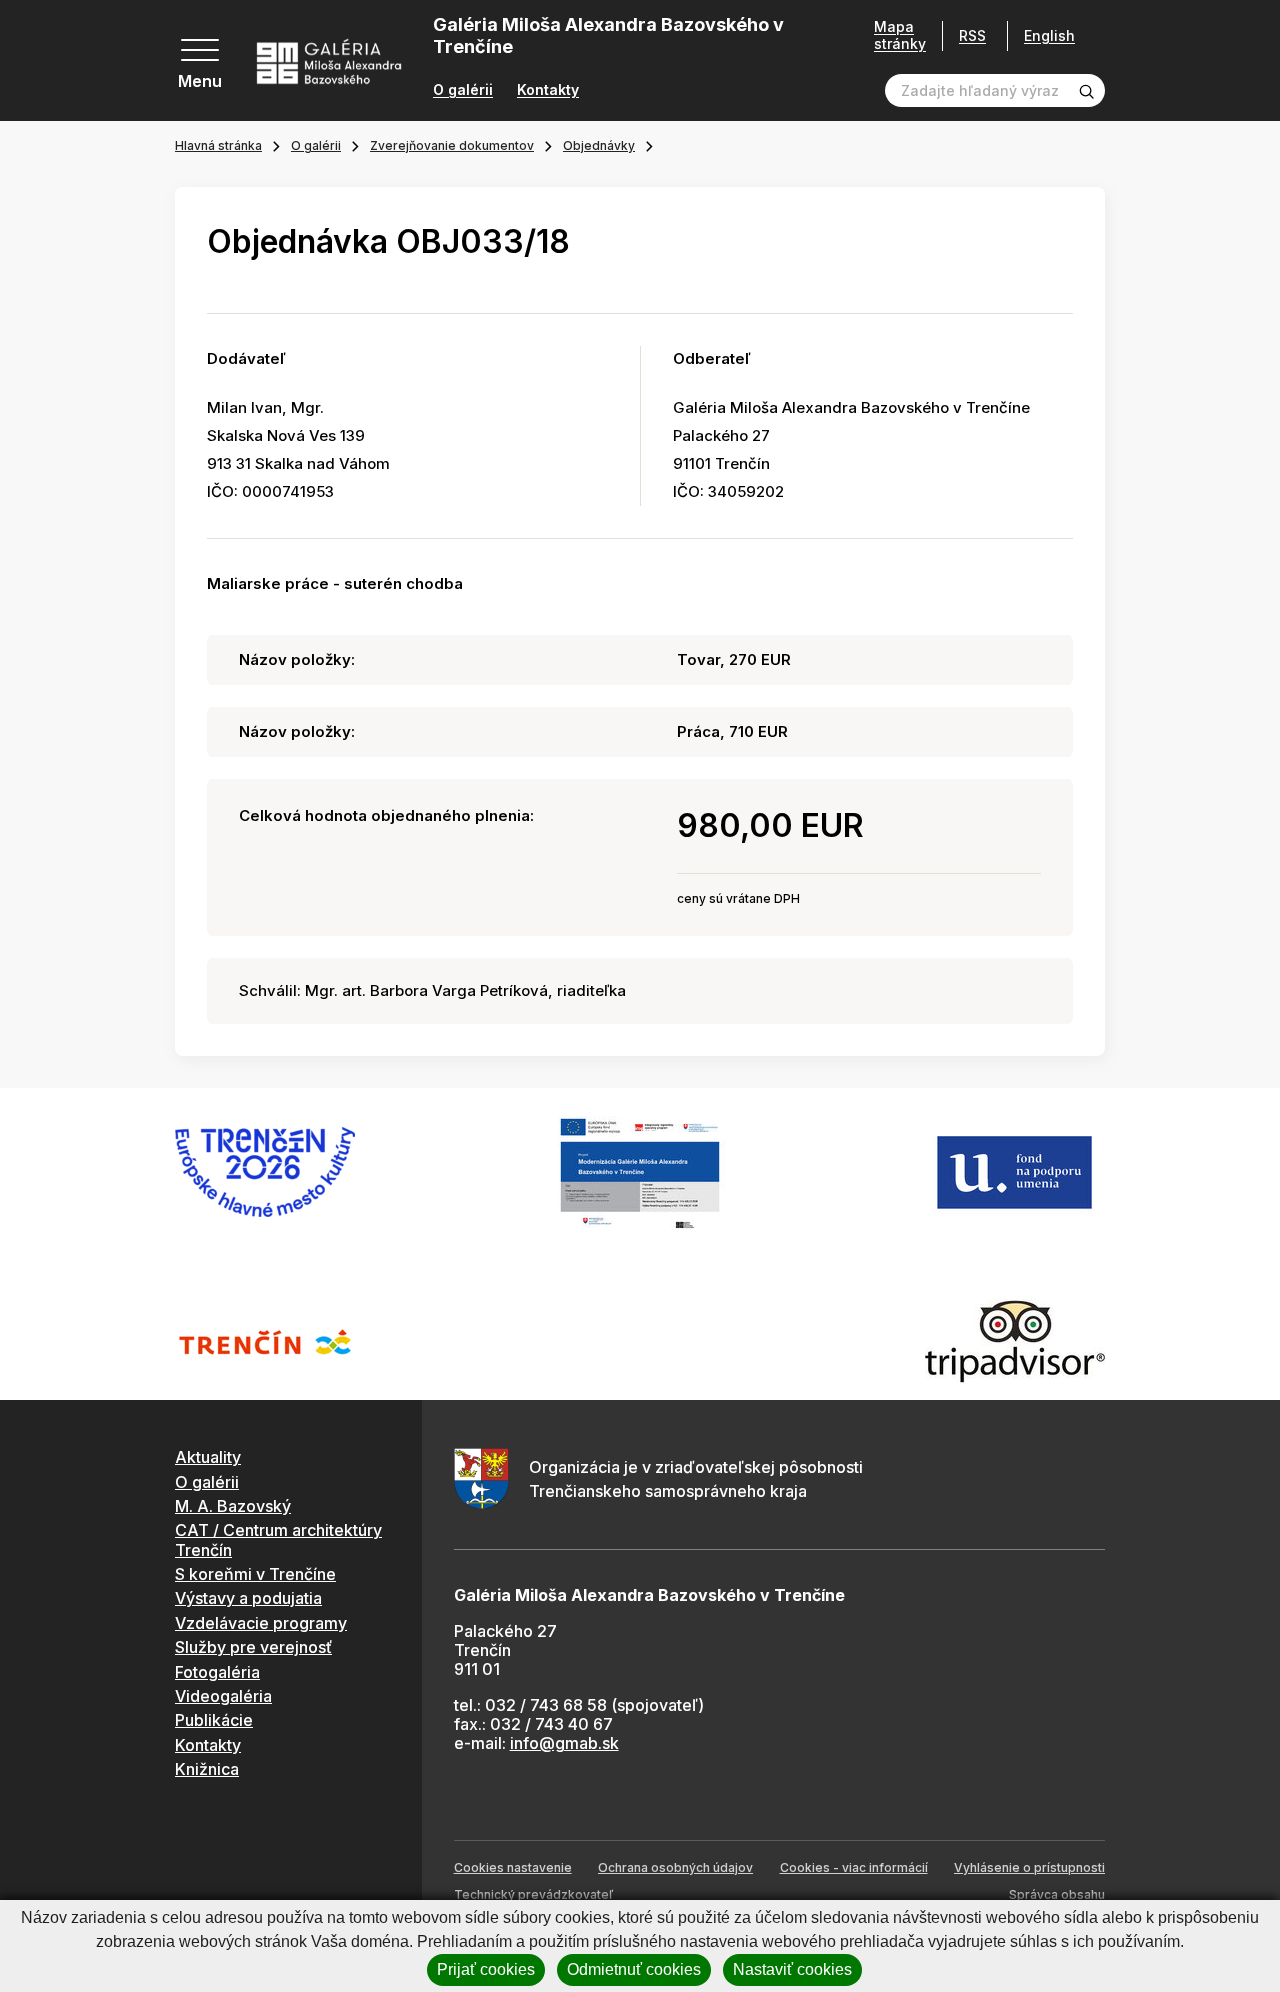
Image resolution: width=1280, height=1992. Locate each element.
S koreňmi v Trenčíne (255, 1574)
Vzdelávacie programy (261, 1623)
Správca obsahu (1057, 1894)
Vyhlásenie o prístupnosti (1029, 1867)
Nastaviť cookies (792, 1969)
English (1049, 36)
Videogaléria (223, 1696)
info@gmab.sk (564, 1743)
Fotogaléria (217, 1672)
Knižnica (207, 1769)
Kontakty (548, 90)
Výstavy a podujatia (248, 1598)
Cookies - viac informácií (854, 1867)
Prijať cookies (486, 1969)
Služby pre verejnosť (253, 1647)
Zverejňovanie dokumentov (452, 145)
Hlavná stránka (218, 145)
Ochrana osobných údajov (675, 1867)
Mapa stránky (900, 35)
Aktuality (208, 1457)
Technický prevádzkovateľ (533, 1894)
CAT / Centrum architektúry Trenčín (278, 1539)
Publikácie (214, 1720)
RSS (972, 35)
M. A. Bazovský (233, 1506)
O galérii (463, 90)
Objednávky (599, 145)
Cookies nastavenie (513, 1867)
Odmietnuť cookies (634, 1969)
